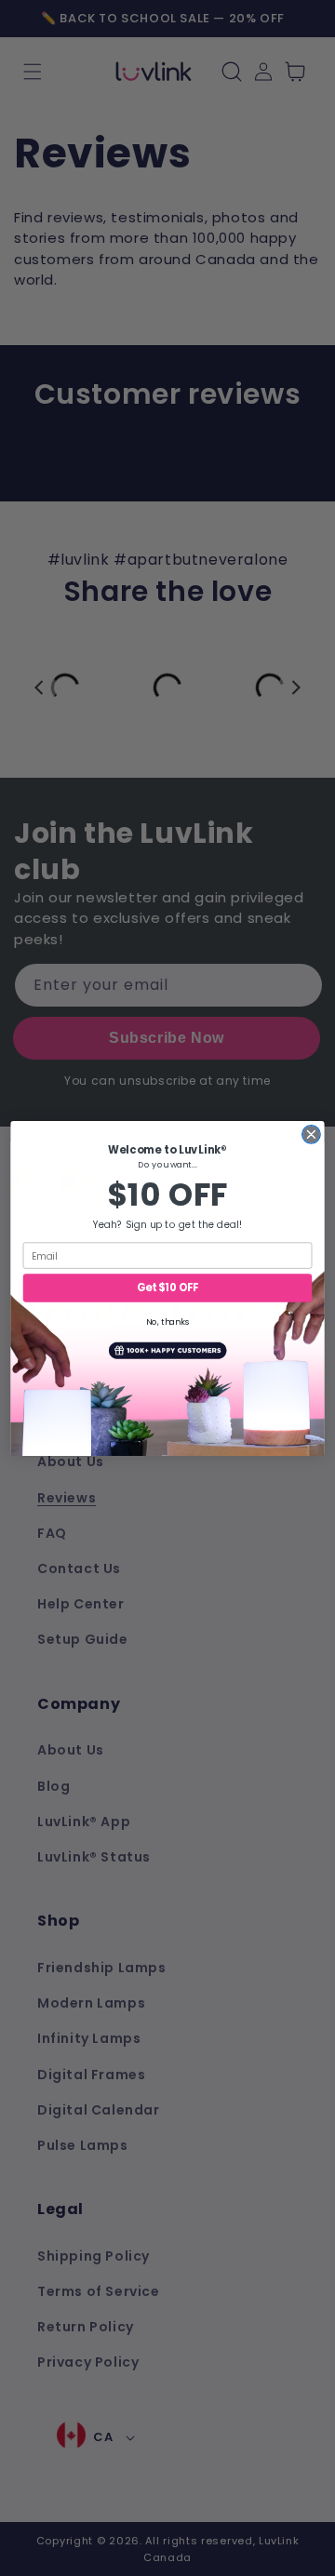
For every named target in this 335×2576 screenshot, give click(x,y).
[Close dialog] (312, 1134)
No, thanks (167, 1321)
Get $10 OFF (167, 1288)
